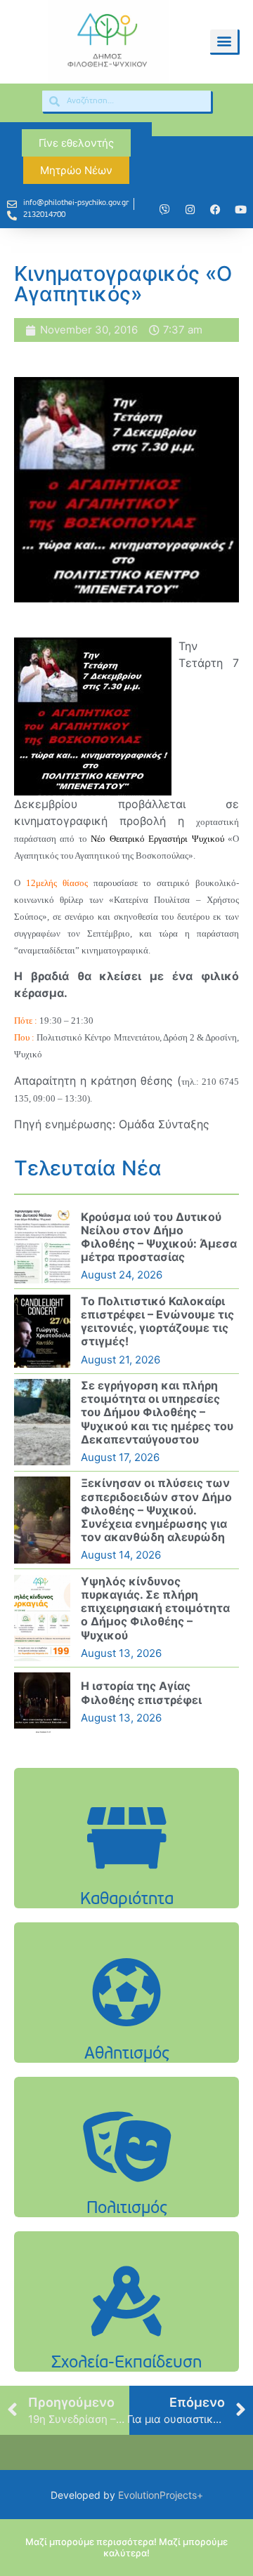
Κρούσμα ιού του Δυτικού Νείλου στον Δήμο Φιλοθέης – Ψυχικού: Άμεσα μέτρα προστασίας (159, 1237)
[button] (224, 41)
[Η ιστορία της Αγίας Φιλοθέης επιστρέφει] (42, 1703)
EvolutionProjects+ (161, 2495)
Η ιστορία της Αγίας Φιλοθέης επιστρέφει (141, 1692)
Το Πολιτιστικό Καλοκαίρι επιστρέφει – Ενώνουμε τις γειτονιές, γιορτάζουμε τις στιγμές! (157, 1321)
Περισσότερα (126, 1883)
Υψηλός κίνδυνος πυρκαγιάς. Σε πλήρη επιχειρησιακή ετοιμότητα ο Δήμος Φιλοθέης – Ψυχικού (155, 1608)
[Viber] (164, 209)
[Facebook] (215, 209)
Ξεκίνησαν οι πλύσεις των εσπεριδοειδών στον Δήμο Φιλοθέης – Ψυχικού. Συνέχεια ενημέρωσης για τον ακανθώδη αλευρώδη (156, 1510)
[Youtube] (240, 209)
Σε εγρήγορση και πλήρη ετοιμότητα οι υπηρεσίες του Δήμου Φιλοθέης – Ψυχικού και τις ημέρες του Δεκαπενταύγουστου (157, 1412)
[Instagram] (190, 209)
